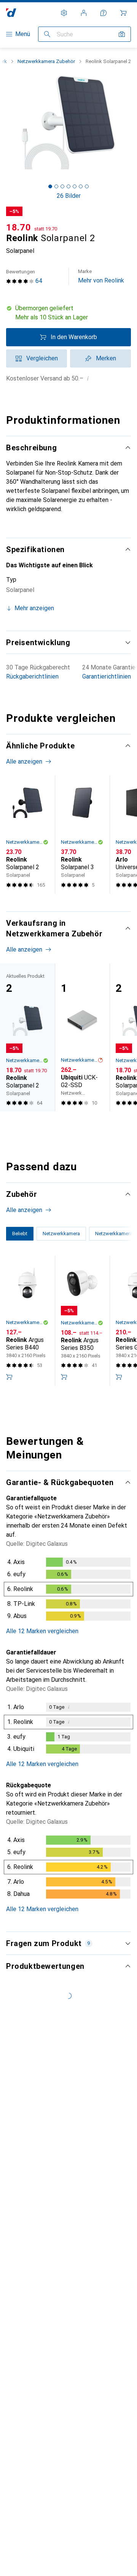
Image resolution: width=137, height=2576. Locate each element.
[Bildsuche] (122, 34)
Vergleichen (42, 358)
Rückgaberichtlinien (32, 676)
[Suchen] (47, 34)
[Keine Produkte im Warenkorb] (123, 13)
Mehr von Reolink (101, 276)
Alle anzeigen (24, 762)
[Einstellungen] (64, 13)
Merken (106, 358)
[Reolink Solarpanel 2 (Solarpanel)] (27, 834)
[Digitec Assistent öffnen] (104, 13)
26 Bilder (69, 196)
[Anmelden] (84, 13)
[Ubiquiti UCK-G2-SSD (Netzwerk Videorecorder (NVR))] (82, 1037)
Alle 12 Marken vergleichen (42, 1631)
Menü (23, 34)
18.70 (19, 227)
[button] (68, 313)
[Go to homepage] (11, 13)
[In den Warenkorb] (9, 1377)
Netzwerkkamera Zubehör (46, 61)
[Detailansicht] (68, 1591)
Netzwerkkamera (24, 1322)
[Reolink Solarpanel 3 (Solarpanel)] (82, 834)
